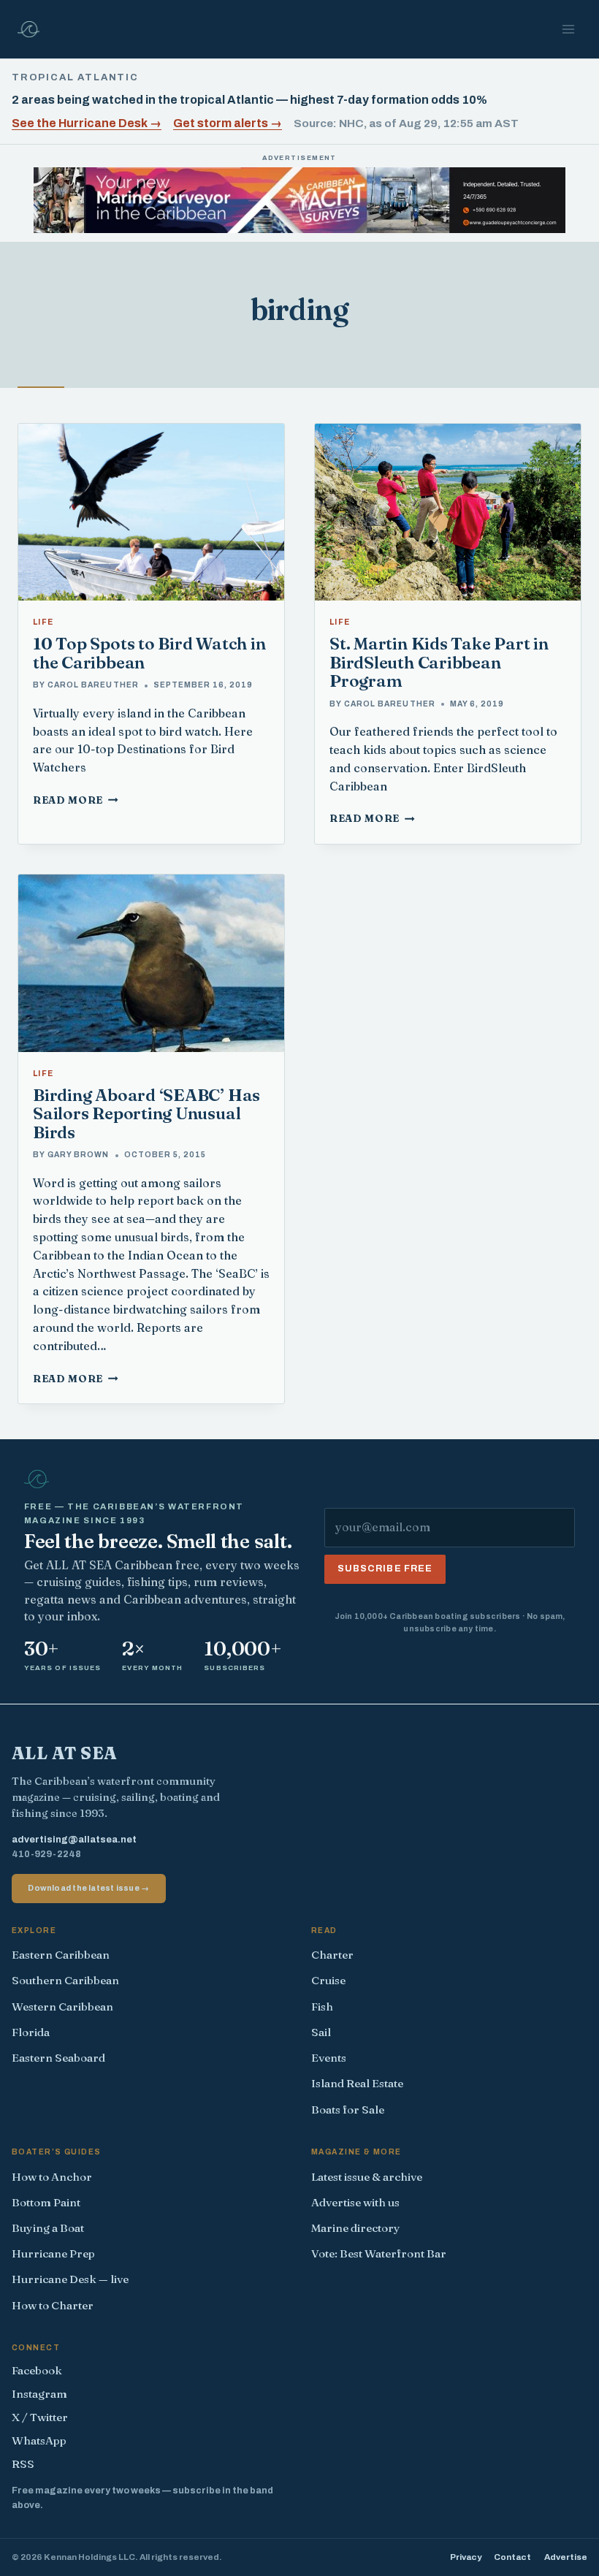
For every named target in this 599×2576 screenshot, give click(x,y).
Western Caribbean (62, 2007)
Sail (321, 2032)
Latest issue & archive (367, 2177)
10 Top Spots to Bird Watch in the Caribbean (149, 653)
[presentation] (151, 512)
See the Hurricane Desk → (87, 123)
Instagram (39, 2394)
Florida (31, 2032)
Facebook (37, 2370)
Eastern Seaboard (58, 2058)
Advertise (566, 2557)
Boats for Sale (348, 2110)
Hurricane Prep (53, 2253)
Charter (332, 1955)
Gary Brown (78, 1155)
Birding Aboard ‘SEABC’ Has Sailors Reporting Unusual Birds (146, 1114)
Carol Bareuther (93, 685)
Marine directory (356, 2228)
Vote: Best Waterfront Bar (379, 2253)
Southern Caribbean (65, 1980)
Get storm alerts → (228, 123)
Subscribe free (385, 1569)
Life (43, 622)
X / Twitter (40, 2417)
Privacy (466, 2557)
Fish (322, 2007)
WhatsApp (39, 2440)
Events (329, 2058)
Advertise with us (355, 2202)
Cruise (328, 1980)
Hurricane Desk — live (70, 2279)
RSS (23, 2464)
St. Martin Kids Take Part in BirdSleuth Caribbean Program (439, 662)
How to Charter (53, 2305)
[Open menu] (568, 29)
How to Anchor (52, 2177)
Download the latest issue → (88, 1888)
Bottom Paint (46, 2202)
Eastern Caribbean (61, 1955)
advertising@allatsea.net (74, 1840)
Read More (76, 800)
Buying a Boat (48, 2228)
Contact (512, 2557)
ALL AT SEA (65, 1753)
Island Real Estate (357, 2083)
